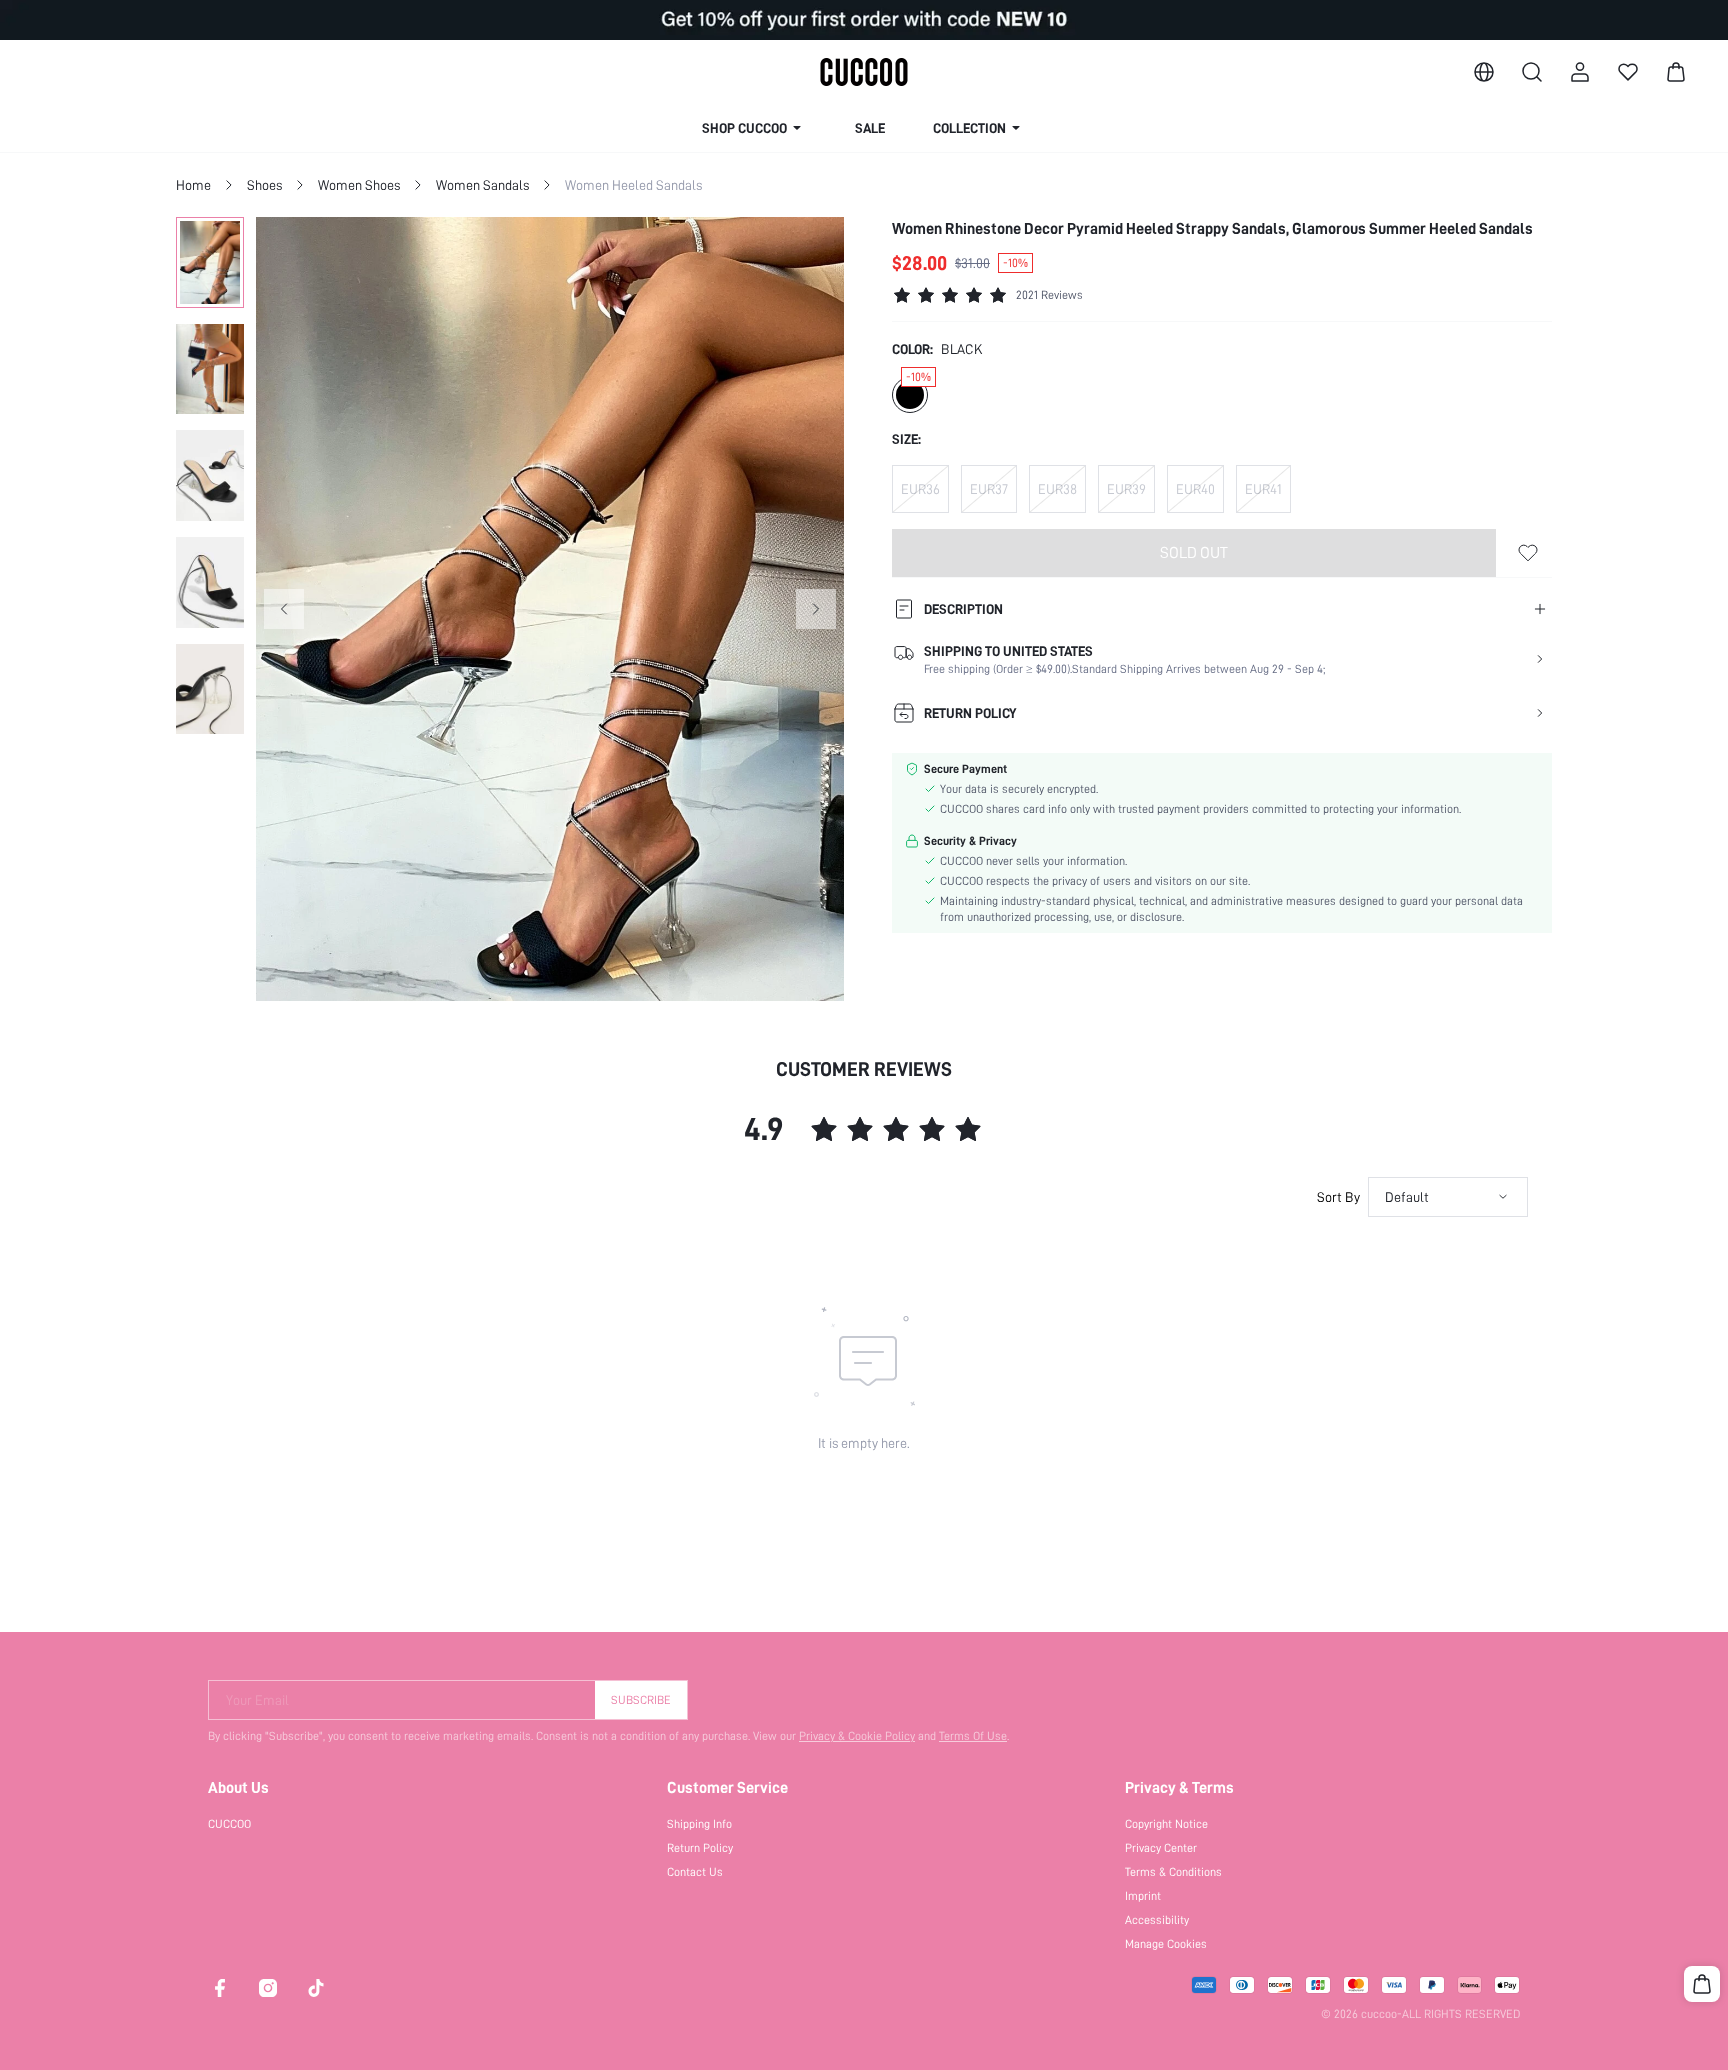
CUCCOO (229, 1824)
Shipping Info (699, 1824)
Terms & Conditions (1173, 1872)
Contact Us (695, 1872)
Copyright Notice (1166, 1824)
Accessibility (1157, 1920)
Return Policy (700, 1848)
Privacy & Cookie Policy (857, 1736)
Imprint (1143, 1896)
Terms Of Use (973, 1736)
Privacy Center (1161, 1848)
